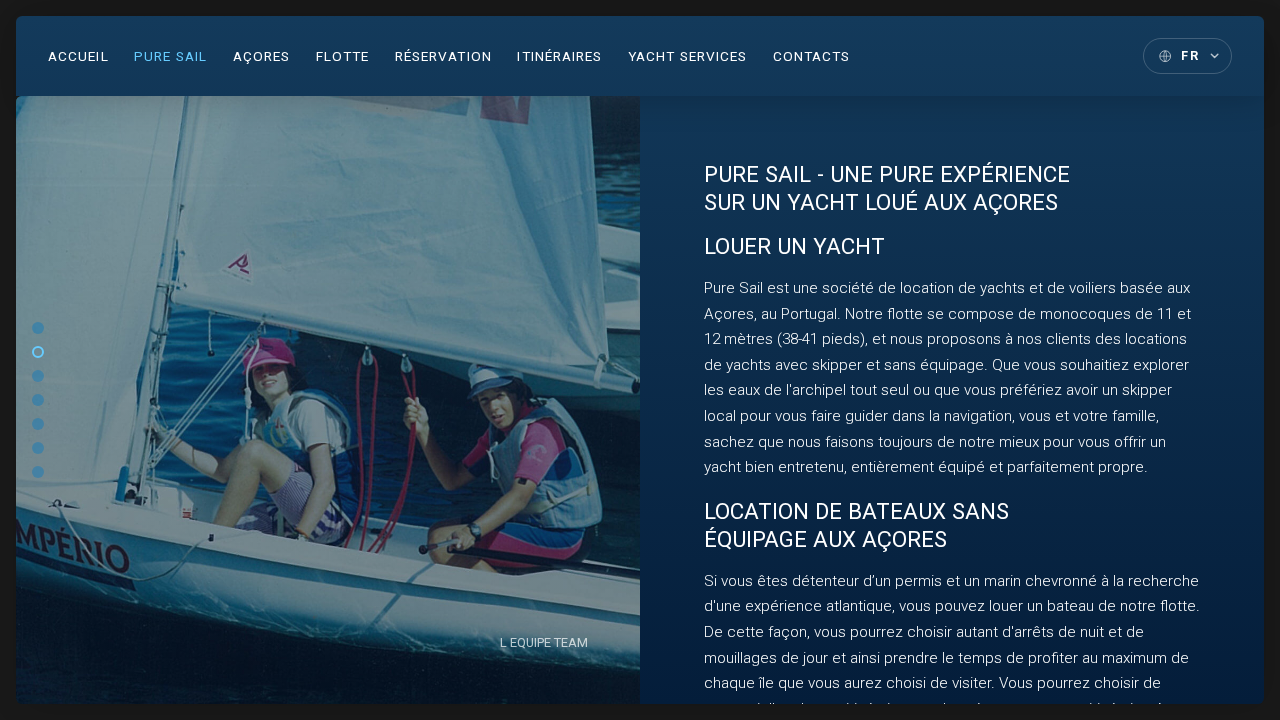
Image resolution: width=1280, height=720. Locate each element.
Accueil (78, 56)
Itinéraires (559, 56)
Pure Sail (170, 56)
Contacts (812, 56)
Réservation (443, 56)
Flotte (343, 56)
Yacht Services (687, 56)
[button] (38, 328)
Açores (262, 56)
